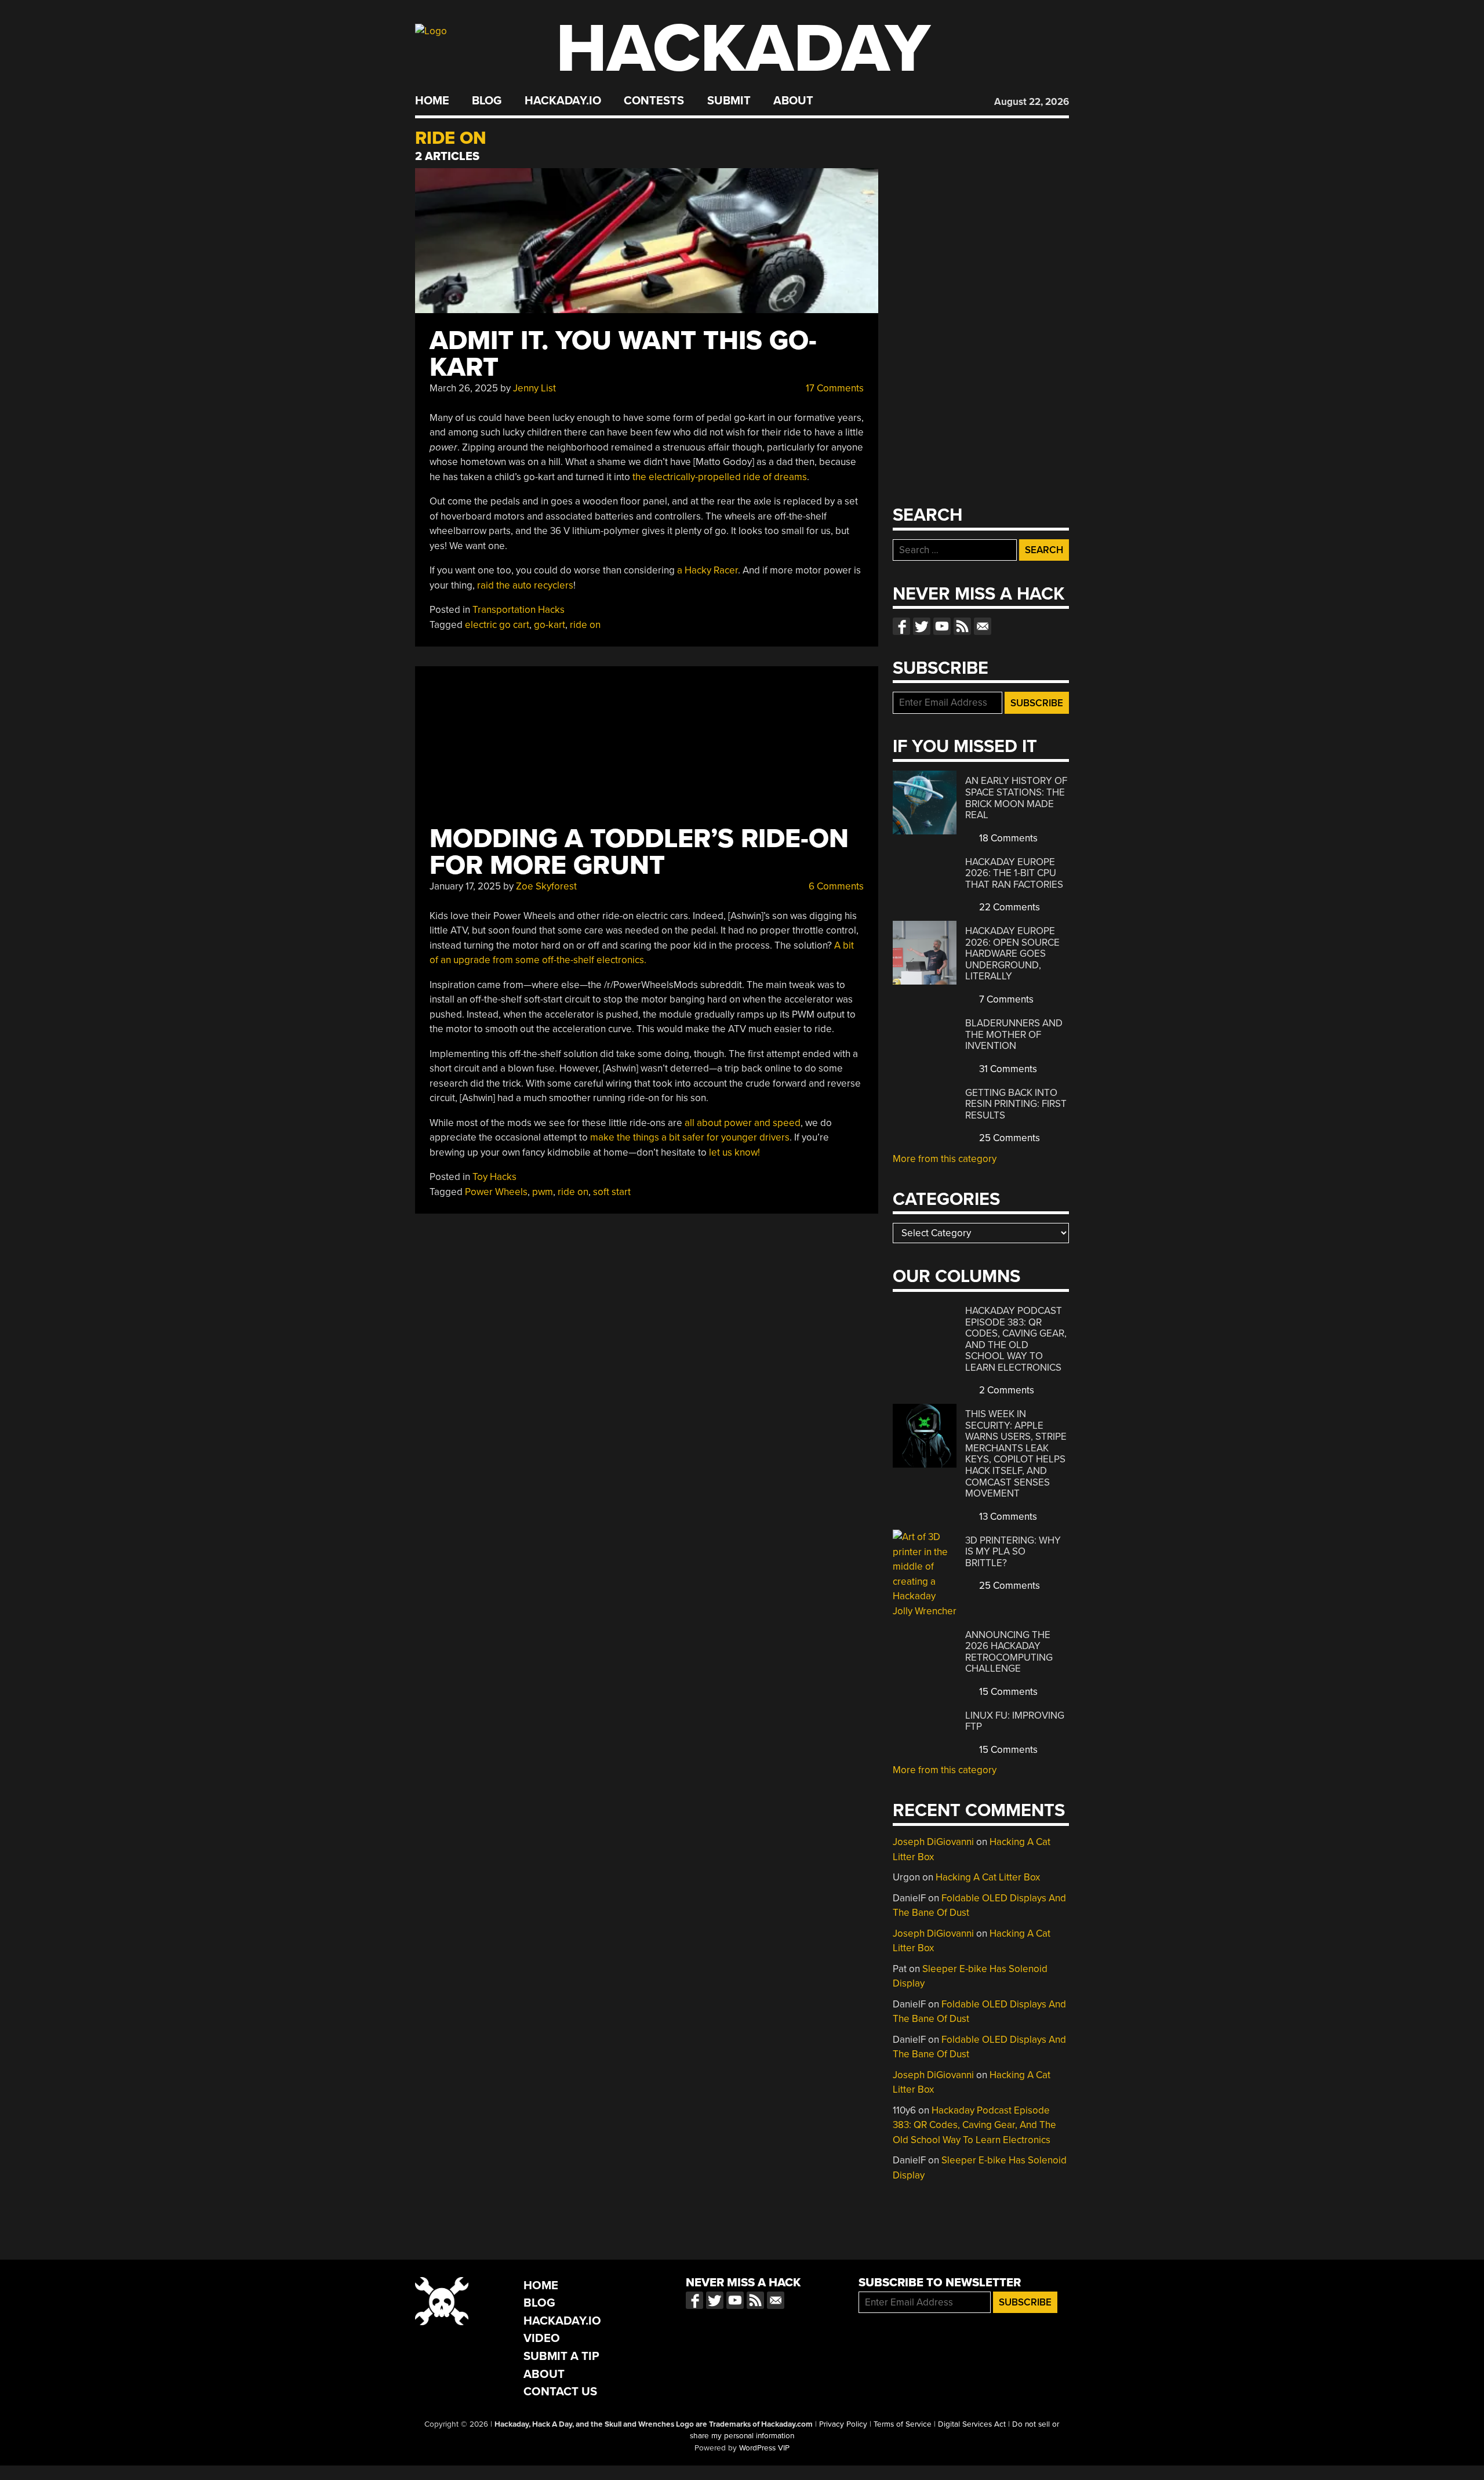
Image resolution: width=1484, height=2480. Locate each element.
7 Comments (1005, 999)
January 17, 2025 (465, 886)
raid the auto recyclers (525, 585)
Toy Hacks (494, 1177)
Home (432, 101)
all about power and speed (743, 1123)
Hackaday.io (563, 101)
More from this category (945, 1159)
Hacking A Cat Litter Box (988, 1877)
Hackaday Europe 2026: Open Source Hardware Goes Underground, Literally (1012, 954)
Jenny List (534, 388)
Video (542, 2338)
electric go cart (497, 625)
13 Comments (1007, 1517)
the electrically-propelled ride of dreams (720, 477)
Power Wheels (496, 1192)
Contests (654, 101)
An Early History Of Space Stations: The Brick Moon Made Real (1016, 798)
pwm (543, 1192)
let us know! (734, 1152)
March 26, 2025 (464, 388)
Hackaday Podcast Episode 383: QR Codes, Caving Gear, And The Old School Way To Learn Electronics (1016, 1339)
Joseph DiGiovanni (933, 1842)
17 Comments (834, 388)
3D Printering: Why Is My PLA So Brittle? (1013, 1552)
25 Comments (1008, 1138)
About (793, 101)
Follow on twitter (922, 626)
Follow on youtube (942, 626)
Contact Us (560, 2392)
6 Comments (835, 886)
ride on (585, 625)
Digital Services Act (972, 2424)
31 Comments (1007, 1069)
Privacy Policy (843, 2424)
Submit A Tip (561, 2356)
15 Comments (1007, 1692)
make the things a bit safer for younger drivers (690, 1137)
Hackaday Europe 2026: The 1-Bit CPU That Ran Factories (1014, 873)
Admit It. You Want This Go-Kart (623, 354)
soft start (612, 1192)
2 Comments (1005, 1390)
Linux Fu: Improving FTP (1015, 1721)
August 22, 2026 (1032, 102)
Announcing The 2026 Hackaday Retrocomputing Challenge (1009, 1652)
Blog (487, 101)
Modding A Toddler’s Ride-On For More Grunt (639, 852)
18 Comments (1007, 838)
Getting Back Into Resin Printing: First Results (1016, 1104)
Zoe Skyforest (546, 886)
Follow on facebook (901, 626)
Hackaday (743, 49)
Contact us (983, 626)
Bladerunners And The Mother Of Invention (1014, 1034)
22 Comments (1008, 907)
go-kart (550, 625)
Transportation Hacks (519, 610)
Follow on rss (962, 626)
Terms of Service (903, 2424)
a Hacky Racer (708, 570)
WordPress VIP (764, 2448)
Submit (729, 101)
